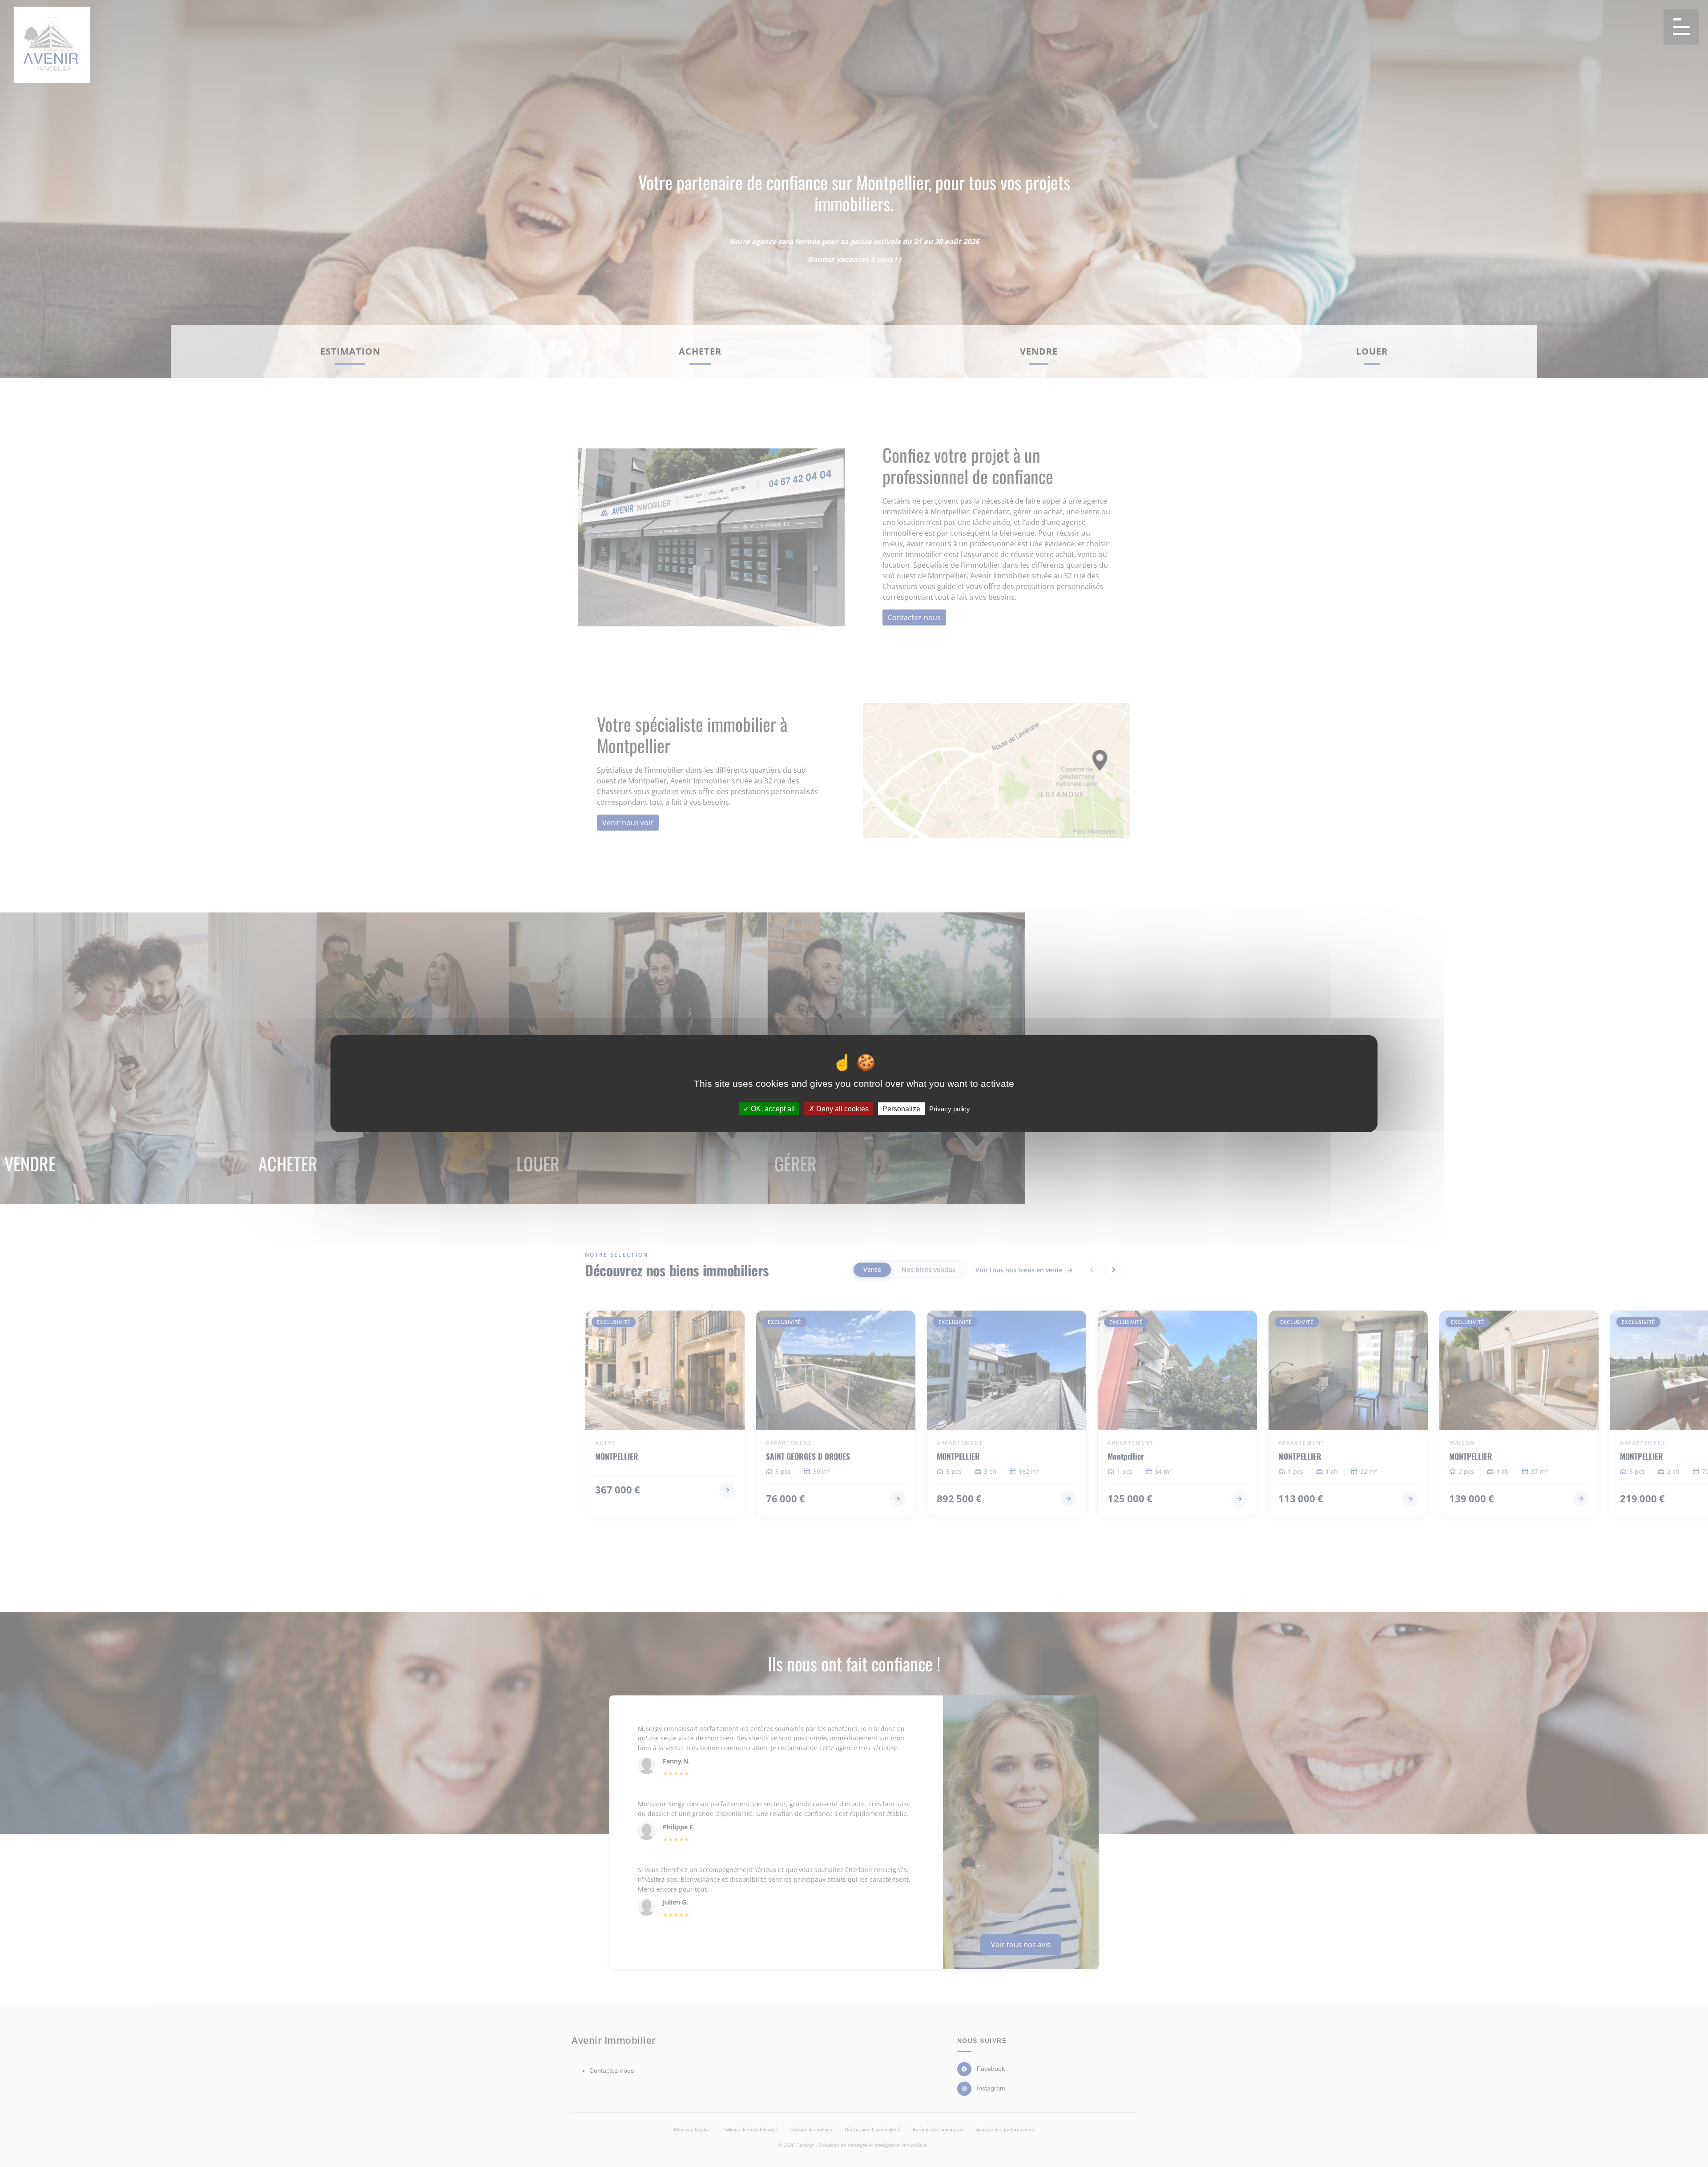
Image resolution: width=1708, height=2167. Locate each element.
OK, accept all (772, 1109)
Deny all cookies (842, 1109)
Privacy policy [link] (950, 1109)
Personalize (901, 1109)
